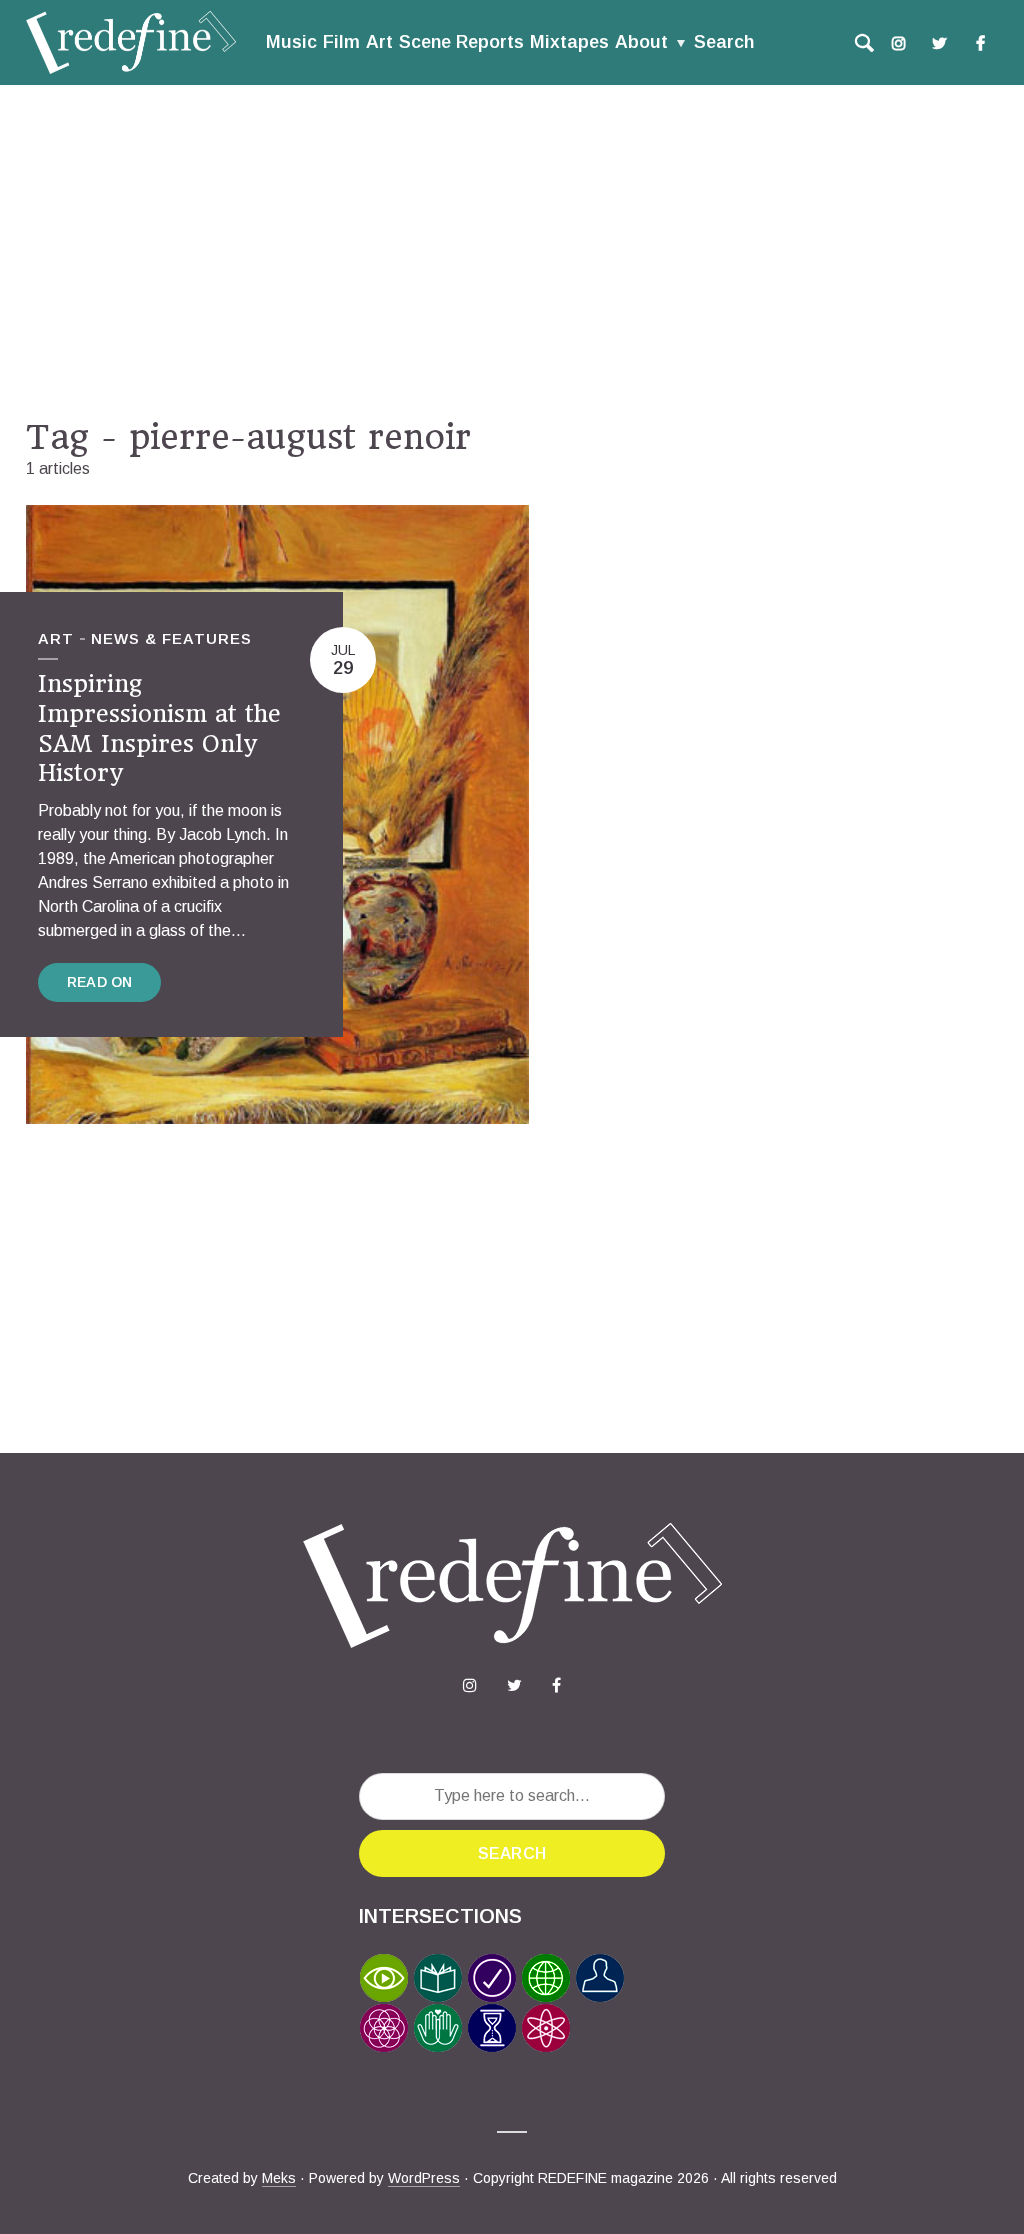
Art (379, 42)
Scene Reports (461, 42)
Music (291, 42)
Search (724, 42)
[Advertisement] (512, 251)
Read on (99, 982)
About (641, 42)
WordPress (424, 2178)
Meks (279, 2178)
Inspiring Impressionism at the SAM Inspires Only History (159, 728)
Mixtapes (569, 42)
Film (341, 42)
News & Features (171, 638)
